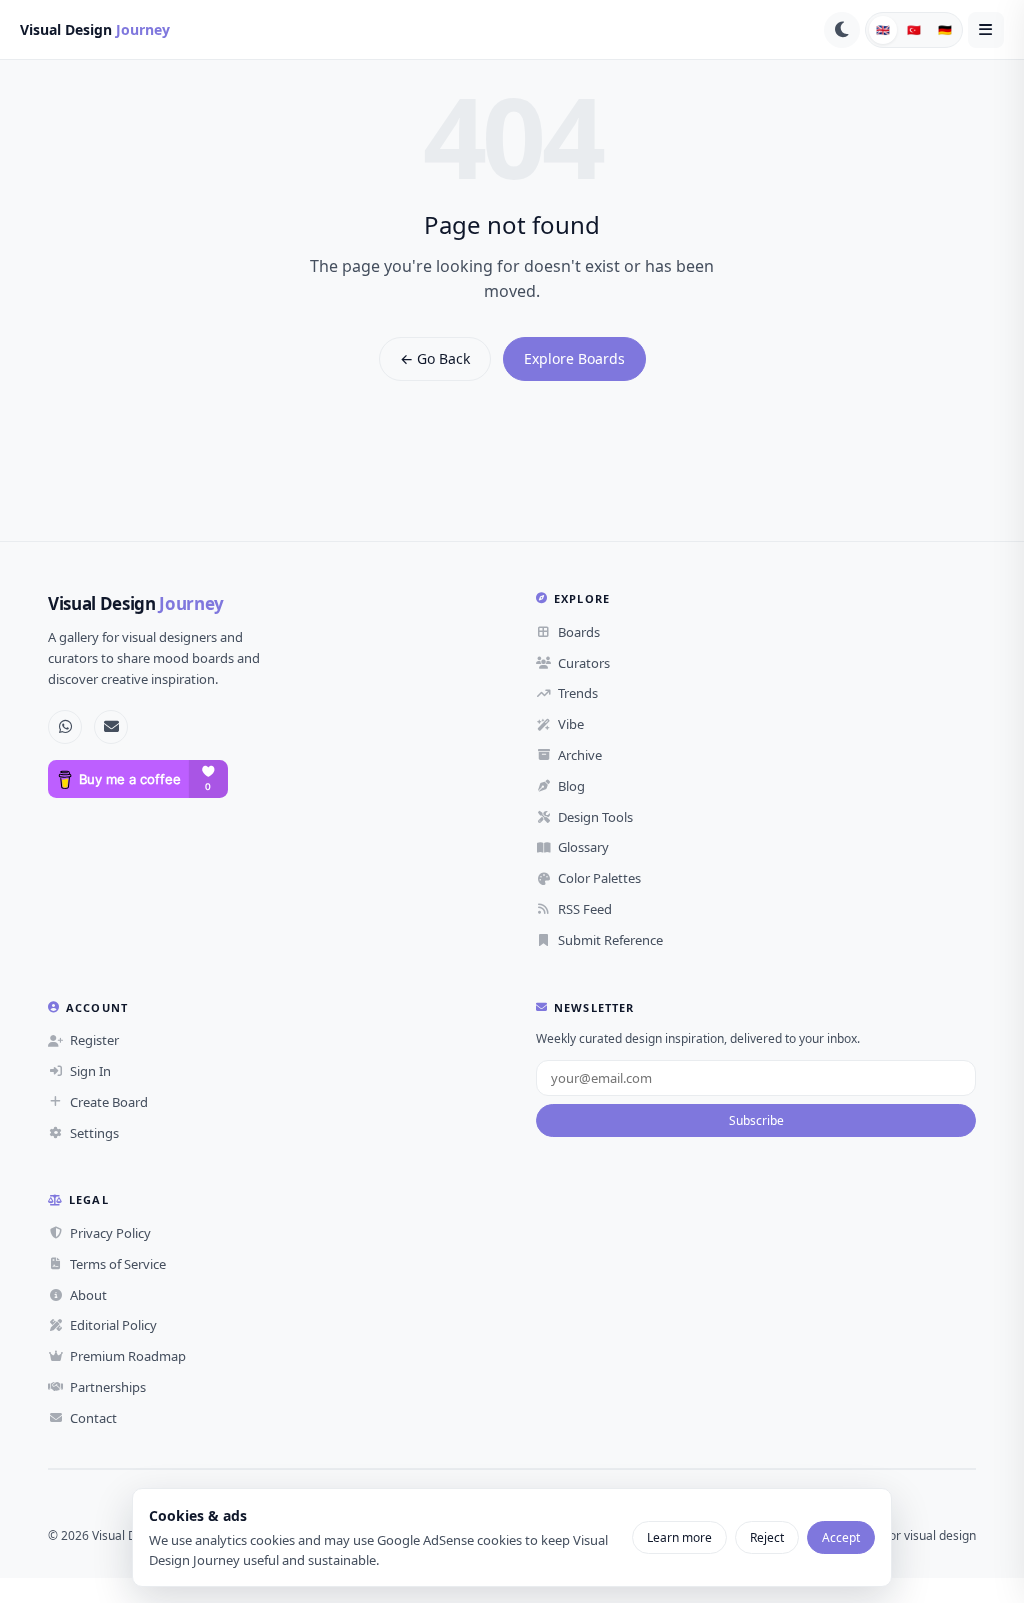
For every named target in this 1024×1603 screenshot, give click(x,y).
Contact (93, 1418)
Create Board (109, 1102)
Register (94, 1040)
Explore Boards (574, 358)
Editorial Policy (113, 1325)
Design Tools (595, 817)
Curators (584, 663)
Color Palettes (599, 878)
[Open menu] (986, 30)
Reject (767, 1537)
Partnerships (108, 1387)
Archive (580, 755)
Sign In (90, 1071)
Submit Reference (610, 940)
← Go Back (435, 358)
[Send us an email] (111, 727)
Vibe (571, 724)
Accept (841, 1537)
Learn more (679, 1537)
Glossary (583, 847)
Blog (571, 786)
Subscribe (756, 1120)
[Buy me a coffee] (138, 779)
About (88, 1295)
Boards (579, 632)
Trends (578, 693)
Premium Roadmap (128, 1356)
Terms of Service (118, 1264)
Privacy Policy (110, 1233)
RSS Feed (585, 909)
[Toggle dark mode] (842, 30)
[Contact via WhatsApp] (65, 727)
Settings (94, 1133)
